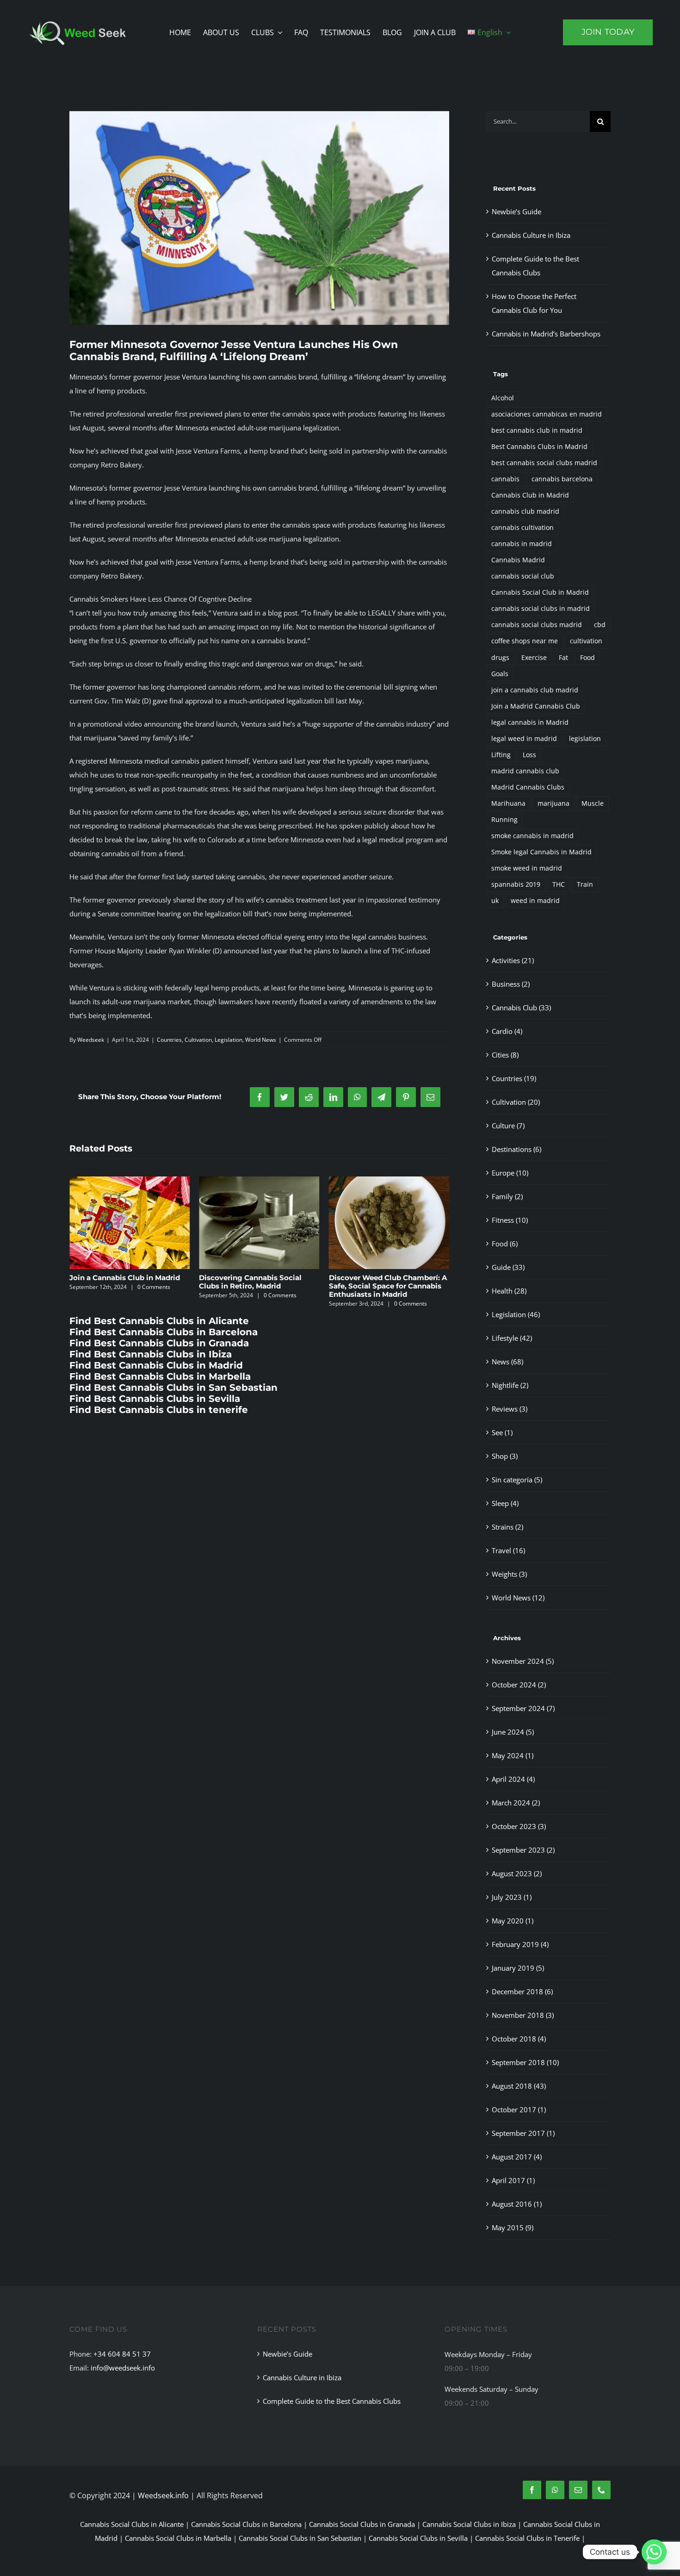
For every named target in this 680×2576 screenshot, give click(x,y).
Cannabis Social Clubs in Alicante (132, 2524)
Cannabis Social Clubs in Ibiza (469, 2524)
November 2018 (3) (523, 2015)
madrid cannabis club (525, 771)
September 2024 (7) (523, 1708)
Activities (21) (513, 960)
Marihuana (508, 803)
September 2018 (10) (525, 2062)
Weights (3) (509, 1574)
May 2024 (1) (513, 1755)
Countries (169, 1040)
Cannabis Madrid (518, 560)
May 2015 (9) (513, 2228)
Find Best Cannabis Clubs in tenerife (159, 1410)
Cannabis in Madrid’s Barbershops (546, 334)
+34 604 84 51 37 (122, 2354)
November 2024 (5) (523, 1661)
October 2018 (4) (519, 2039)
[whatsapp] (555, 2490)
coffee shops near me (525, 641)
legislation (585, 739)
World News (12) (518, 1598)
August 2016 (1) (517, 2204)
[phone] (601, 2490)
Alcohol (503, 398)
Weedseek (91, 1040)
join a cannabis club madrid (535, 690)
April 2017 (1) (513, 2180)
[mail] (578, 2490)
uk (495, 901)
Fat (563, 658)
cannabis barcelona (562, 479)
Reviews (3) (510, 1409)
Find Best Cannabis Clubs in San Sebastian (173, 1388)
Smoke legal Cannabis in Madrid (541, 852)
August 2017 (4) (517, 2157)
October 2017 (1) (519, 2109)
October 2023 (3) (519, 1826)
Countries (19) (514, 1078)
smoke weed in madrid (527, 868)
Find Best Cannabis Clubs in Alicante (159, 1321)
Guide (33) (508, 1267)
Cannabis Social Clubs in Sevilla (418, 2538)
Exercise (534, 658)
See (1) (502, 1432)
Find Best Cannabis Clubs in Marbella (160, 1376)
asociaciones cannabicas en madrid (547, 414)
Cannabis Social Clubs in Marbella (178, 2538)
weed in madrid (535, 901)
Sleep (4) (505, 1503)
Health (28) (509, 1291)
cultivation (586, 641)
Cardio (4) (507, 1031)
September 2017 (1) (523, 2133)
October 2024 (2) (519, 1685)
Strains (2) (507, 1527)
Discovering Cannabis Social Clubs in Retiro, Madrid (121, 1282)
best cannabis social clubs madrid (544, 463)
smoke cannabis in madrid (532, 836)
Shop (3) (505, 1456)
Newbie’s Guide (357, 1278)
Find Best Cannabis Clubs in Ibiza (151, 1354)
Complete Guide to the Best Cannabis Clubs (332, 2401)
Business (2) (511, 984)
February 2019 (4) (520, 1944)
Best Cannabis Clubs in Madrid (539, 447)
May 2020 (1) (513, 1921)
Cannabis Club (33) (521, 1008)
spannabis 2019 (516, 884)
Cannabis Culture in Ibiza (531, 235)
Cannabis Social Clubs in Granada (362, 2524)
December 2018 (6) (522, 1991)
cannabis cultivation (522, 528)
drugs (500, 658)
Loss (529, 755)
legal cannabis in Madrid (530, 722)
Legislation (229, 1040)
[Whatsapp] (654, 2552)
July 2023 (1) (512, 1897)
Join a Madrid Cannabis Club (536, 706)
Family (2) (507, 1196)
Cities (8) (505, 1055)
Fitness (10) (510, 1220)
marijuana (553, 803)
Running (504, 820)
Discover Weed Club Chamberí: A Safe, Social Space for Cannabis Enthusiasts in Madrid (258, 1286)
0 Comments (151, 1295)
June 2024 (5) (513, 1732)
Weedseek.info (163, 2495)
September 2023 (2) (523, 1850)
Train (585, 884)
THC (559, 884)
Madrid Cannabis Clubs (528, 787)
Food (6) (505, 1244)
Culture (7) (508, 1126)
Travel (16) (508, 1550)
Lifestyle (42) (512, 1338)
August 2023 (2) (517, 1873)
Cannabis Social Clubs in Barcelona (246, 2524)
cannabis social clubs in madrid (541, 609)
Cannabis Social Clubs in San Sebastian (300, 2538)
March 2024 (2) (516, 1803)
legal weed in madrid (524, 739)
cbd (600, 625)
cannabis (505, 479)
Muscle (593, 803)
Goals (500, 674)
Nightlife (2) (510, 1385)
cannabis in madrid (522, 544)
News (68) (507, 1362)
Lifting (501, 755)
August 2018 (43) (519, 2086)
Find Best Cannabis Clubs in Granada (159, 1343)
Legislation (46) (516, 1314)
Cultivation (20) (516, 1102)
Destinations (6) (516, 1149)
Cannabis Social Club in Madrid (540, 592)
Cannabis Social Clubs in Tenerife (527, 2538)
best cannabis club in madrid (537, 430)
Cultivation (198, 1040)
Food (587, 658)
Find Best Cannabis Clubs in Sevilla (155, 1399)
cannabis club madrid (525, 511)
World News (261, 1040)
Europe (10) (510, 1173)
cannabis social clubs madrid (537, 625)
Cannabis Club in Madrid (530, 495)
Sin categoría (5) (517, 1480)
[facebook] (532, 2490)
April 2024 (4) (513, 1779)
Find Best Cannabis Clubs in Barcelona (164, 1332)
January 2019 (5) (518, 1968)
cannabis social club (523, 576)
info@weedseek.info (123, 2368)
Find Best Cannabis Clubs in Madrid (156, 1365)
